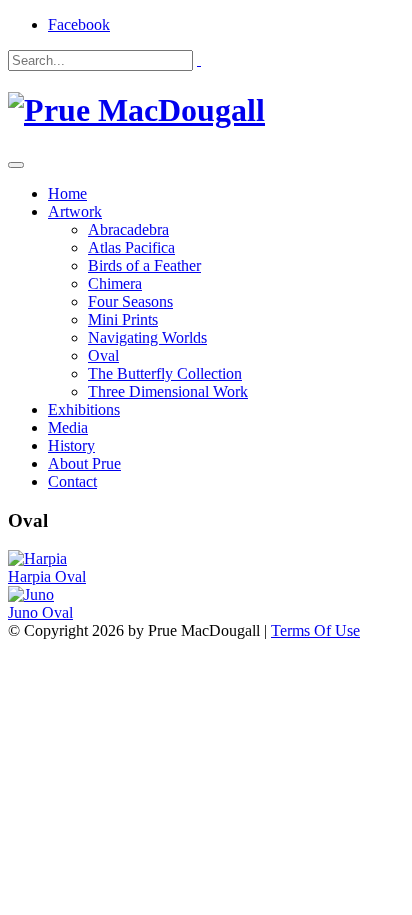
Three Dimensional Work (168, 391)
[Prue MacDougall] (136, 110)
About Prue (84, 463)
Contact (72, 481)
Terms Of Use (315, 630)
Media (68, 427)
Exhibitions (84, 409)
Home (67, 193)
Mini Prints (123, 319)
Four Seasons (130, 301)
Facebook (79, 24)
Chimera (115, 283)
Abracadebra (128, 229)
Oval (103, 355)
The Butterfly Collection (165, 373)
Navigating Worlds (147, 337)
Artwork (75, 211)
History (71, 445)
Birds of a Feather (144, 265)
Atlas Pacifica (131, 247)
